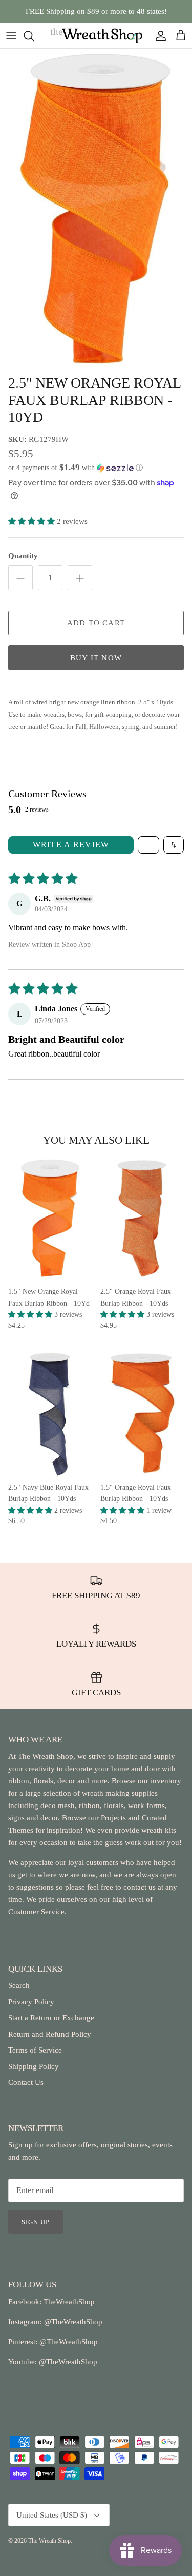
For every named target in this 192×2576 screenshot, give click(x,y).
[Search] (34, 36)
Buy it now (96, 658)
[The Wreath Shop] (96, 36)
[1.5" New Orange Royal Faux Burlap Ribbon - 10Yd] (50, 1219)
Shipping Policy (34, 2066)
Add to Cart (96, 623)
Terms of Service (35, 2050)
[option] (96, 209)
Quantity (23, 556)
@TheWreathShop (68, 2342)
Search (19, 1985)
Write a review (71, 845)
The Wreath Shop (49, 2541)
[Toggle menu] (11, 36)
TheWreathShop (69, 2302)
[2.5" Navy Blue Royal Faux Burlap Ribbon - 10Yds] (50, 1414)
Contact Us (26, 2082)
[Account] (158, 36)
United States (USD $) (52, 2515)
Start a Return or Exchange (51, 2018)
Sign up (36, 2222)
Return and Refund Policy (50, 2034)
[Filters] (148, 845)
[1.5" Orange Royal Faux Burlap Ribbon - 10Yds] (142, 1414)
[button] (96, 468)
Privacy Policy (31, 2002)
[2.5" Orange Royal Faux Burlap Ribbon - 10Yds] (142, 1219)
